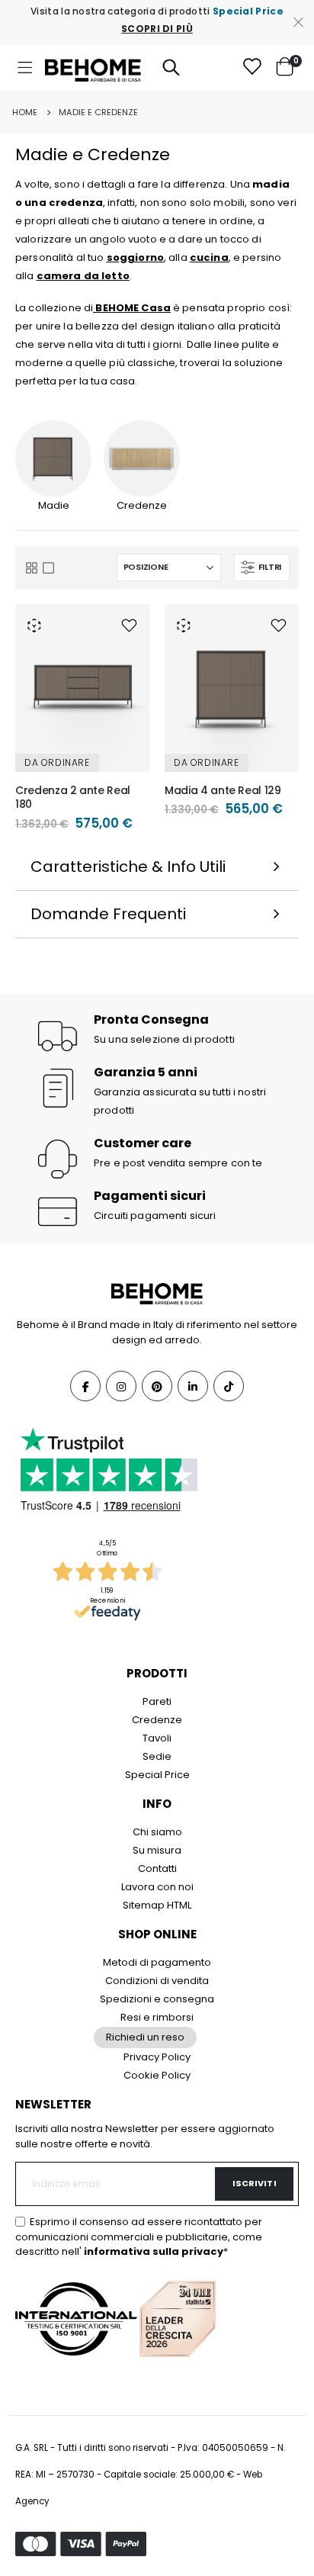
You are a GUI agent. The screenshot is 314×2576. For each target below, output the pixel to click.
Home (25, 112)
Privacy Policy (157, 2057)
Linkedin (193, 1386)
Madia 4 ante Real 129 (223, 791)
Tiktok (229, 1386)
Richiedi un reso (145, 2037)
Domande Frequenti (108, 914)
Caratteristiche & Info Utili (128, 867)
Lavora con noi (157, 1887)
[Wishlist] (252, 68)
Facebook (85, 1386)
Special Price (157, 1775)
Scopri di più (157, 29)
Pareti (157, 1701)
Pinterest (157, 1386)
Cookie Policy (157, 2075)
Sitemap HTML (157, 1905)
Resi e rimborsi (157, 2017)
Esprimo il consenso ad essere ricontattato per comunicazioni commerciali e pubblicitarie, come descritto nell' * (139, 2237)
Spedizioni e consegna (157, 1999)
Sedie (157, 1756)
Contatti (157, 1868)
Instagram (121, 1386)
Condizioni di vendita (157, 1981)
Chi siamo (157, 1832)
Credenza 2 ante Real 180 (73, 798)
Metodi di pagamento (157, 1962)
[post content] (82, 688)
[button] (129, 625)
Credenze (157, 1720)
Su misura (157, 1850)
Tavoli (157, 1738)
